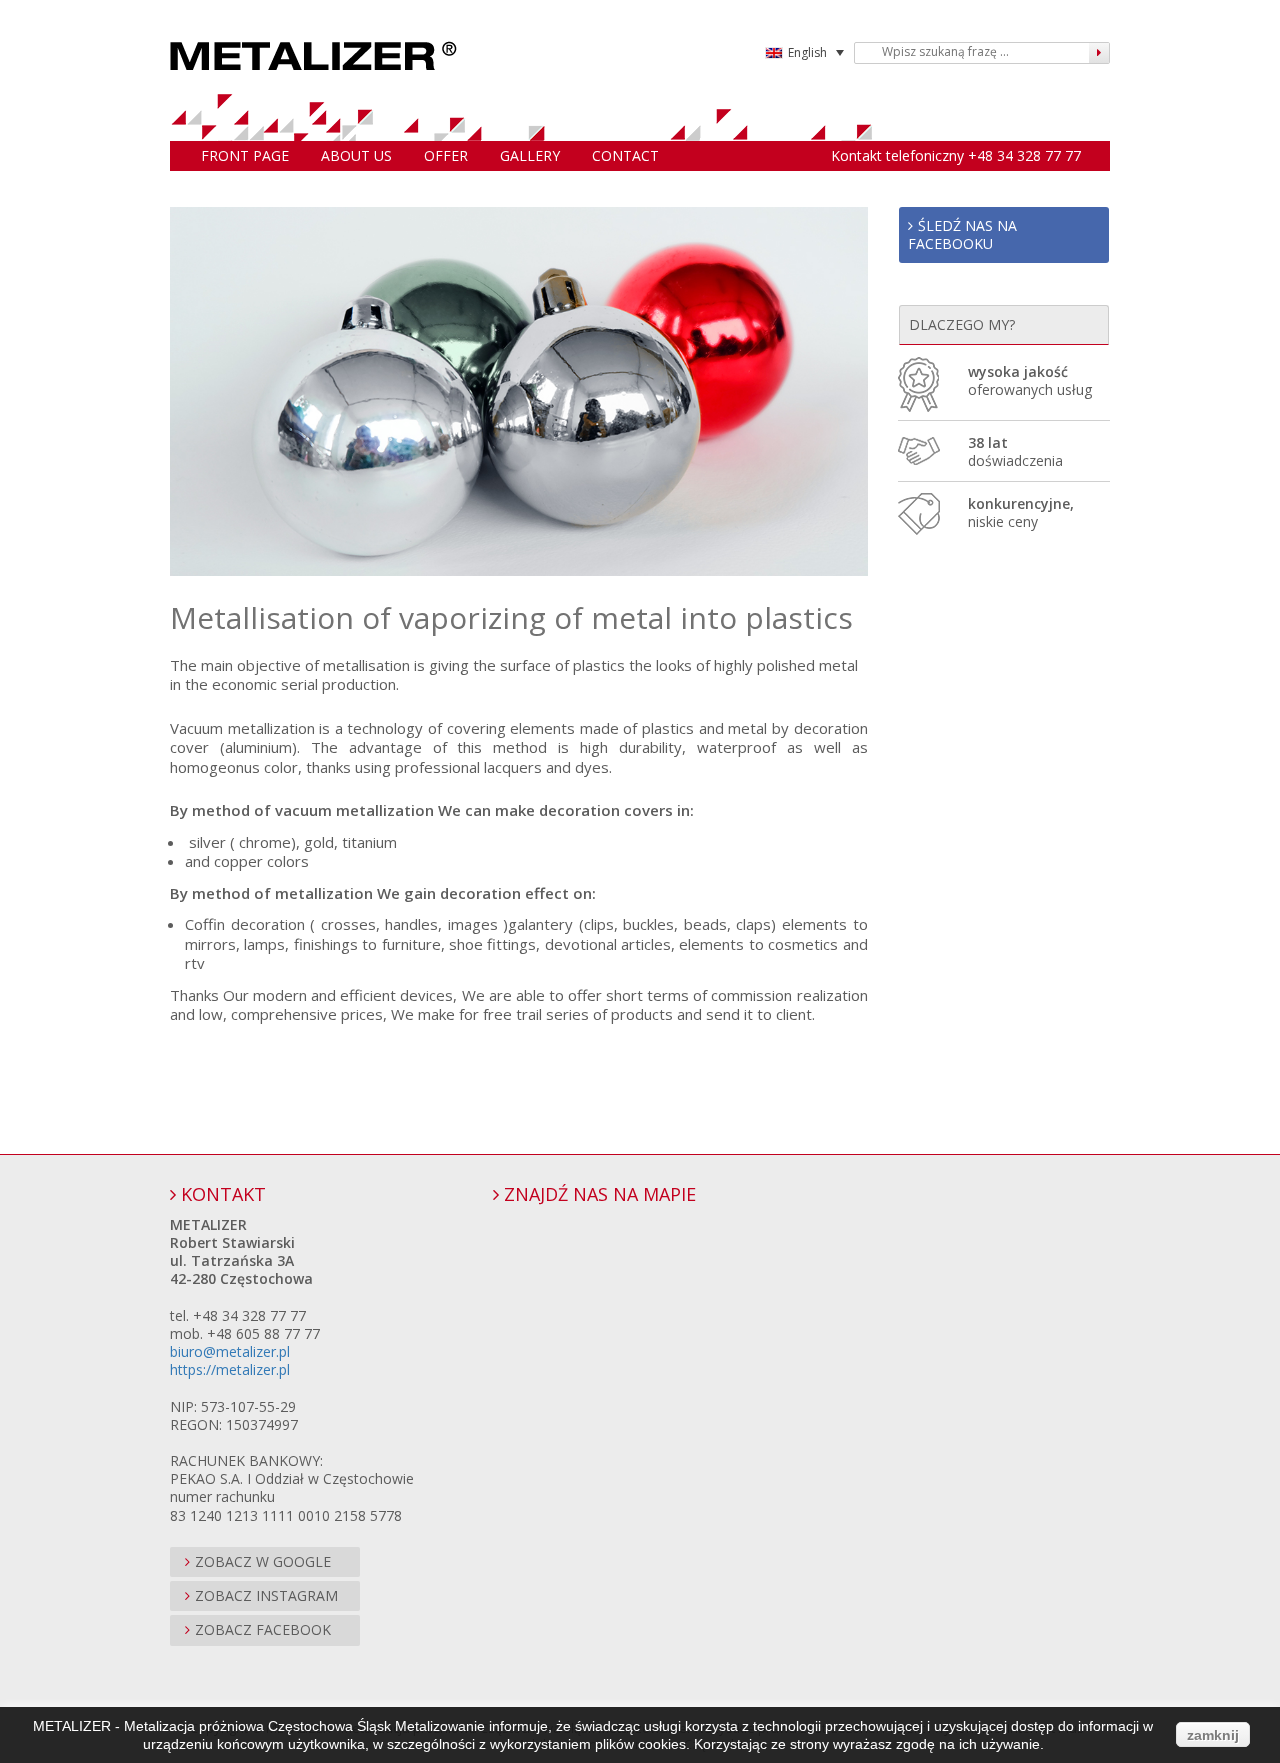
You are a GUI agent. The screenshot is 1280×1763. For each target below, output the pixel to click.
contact (625, 155)
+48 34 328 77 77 (1024, 155)
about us (356, 155)
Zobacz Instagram (266, 1595)
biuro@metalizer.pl (230, 1351)
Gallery (530, 155)
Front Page (245, 155)
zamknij (1213, 1735)
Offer (446, 155)
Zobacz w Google (263, 1561)
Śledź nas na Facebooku (962, 234)
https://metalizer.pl (230, 1369)
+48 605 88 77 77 (263, 1333)
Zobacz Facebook (263, 1629)
